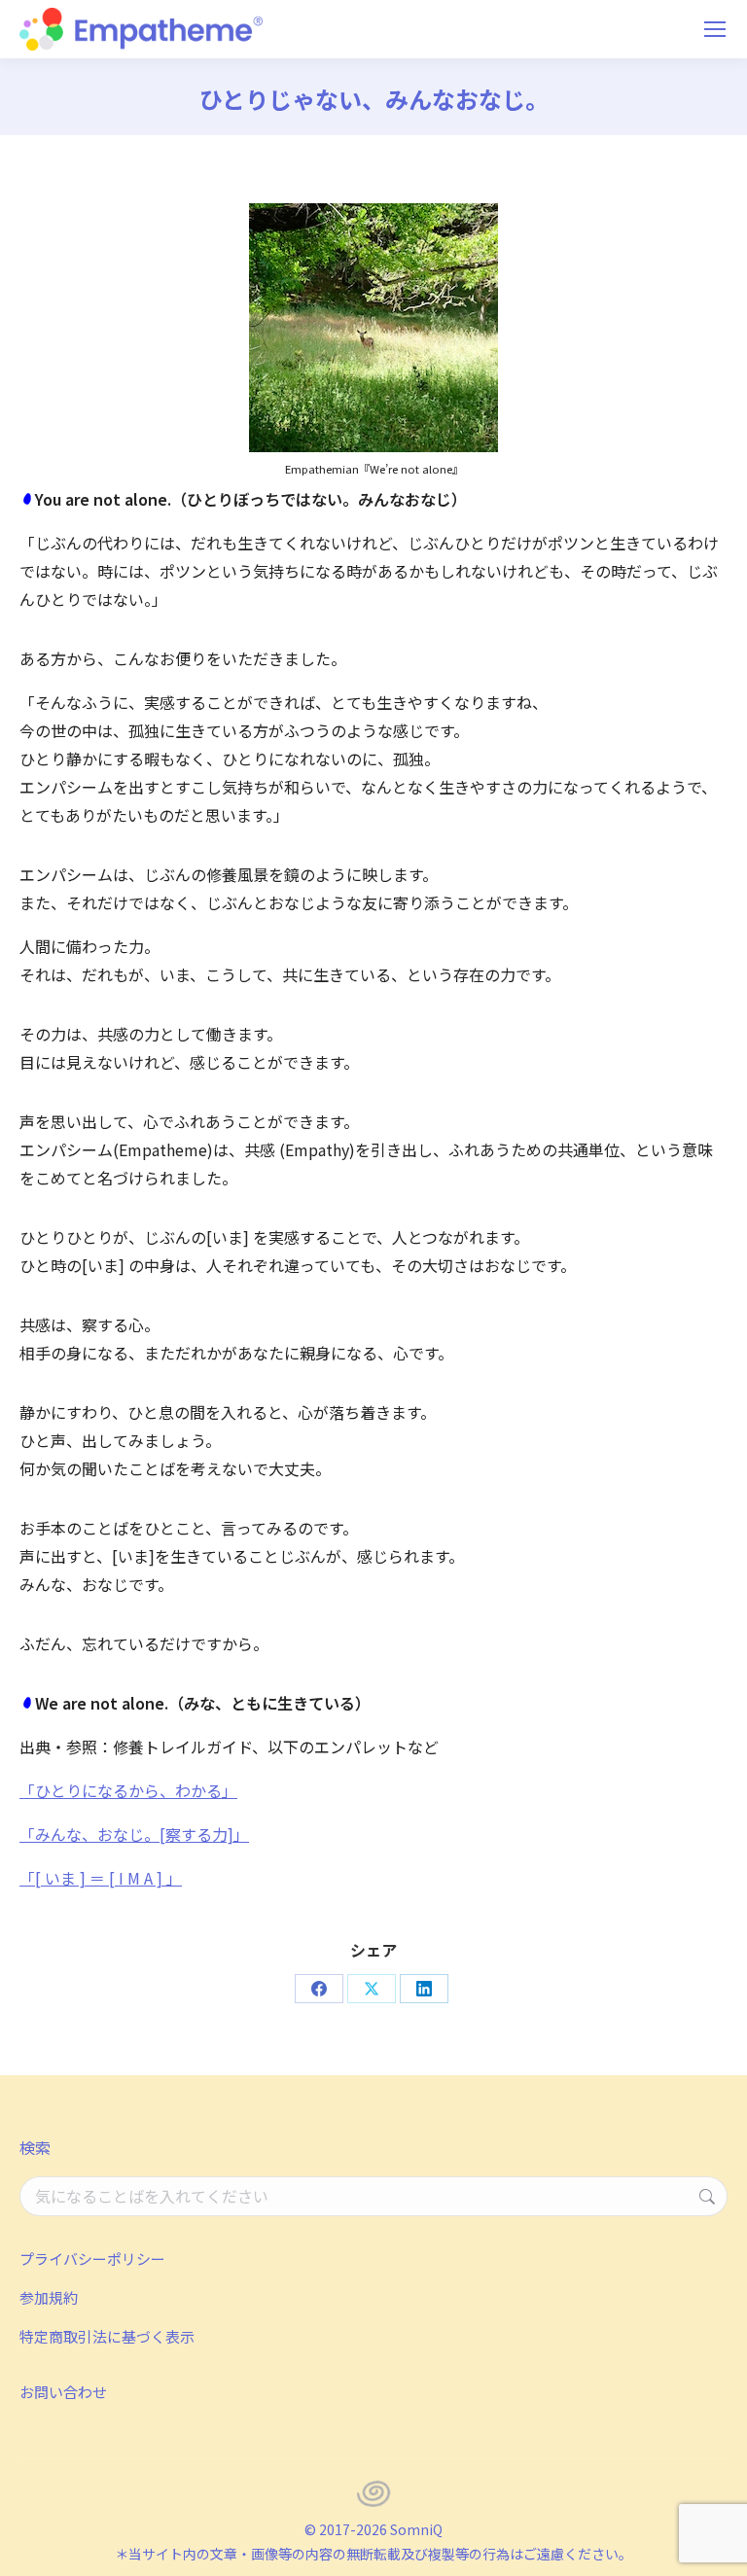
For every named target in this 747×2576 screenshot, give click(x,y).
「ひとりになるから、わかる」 (128, 1790)
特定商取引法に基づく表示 (107, 2336)
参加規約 (49, 2297)
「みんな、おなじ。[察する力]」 (134, 1834)
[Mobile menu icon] (715, 29)
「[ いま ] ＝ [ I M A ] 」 (101, 1878)
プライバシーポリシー (92, 2258)
